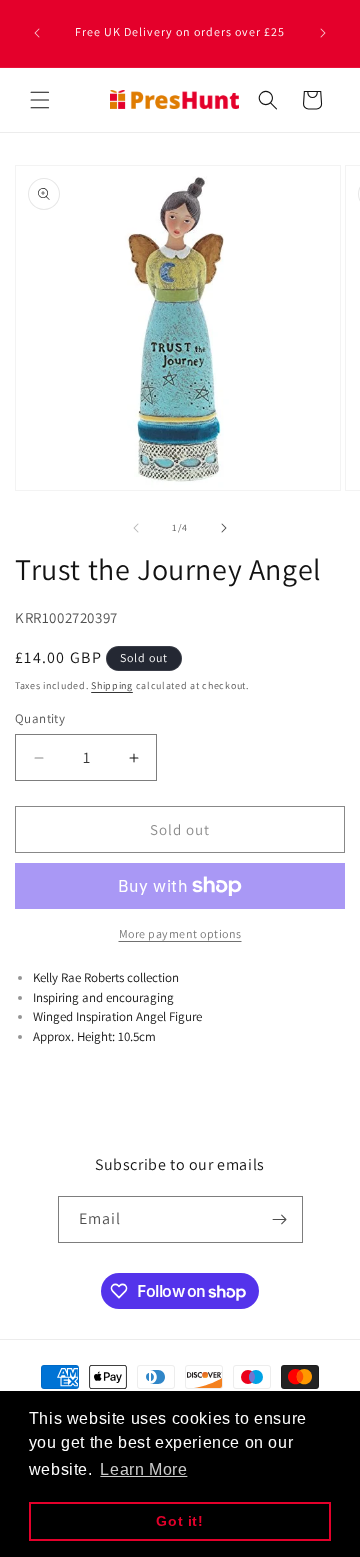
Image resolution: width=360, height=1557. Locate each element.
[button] (40, 100)
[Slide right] (224, 528)
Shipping (112, 685)
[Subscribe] (280, 1219)
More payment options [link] (180, 933)
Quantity (40, 718)
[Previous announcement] (37, 33)
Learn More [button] (143, 1469)
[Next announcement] (323, 33)
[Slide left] (136, 528)
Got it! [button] (179, 1521)
